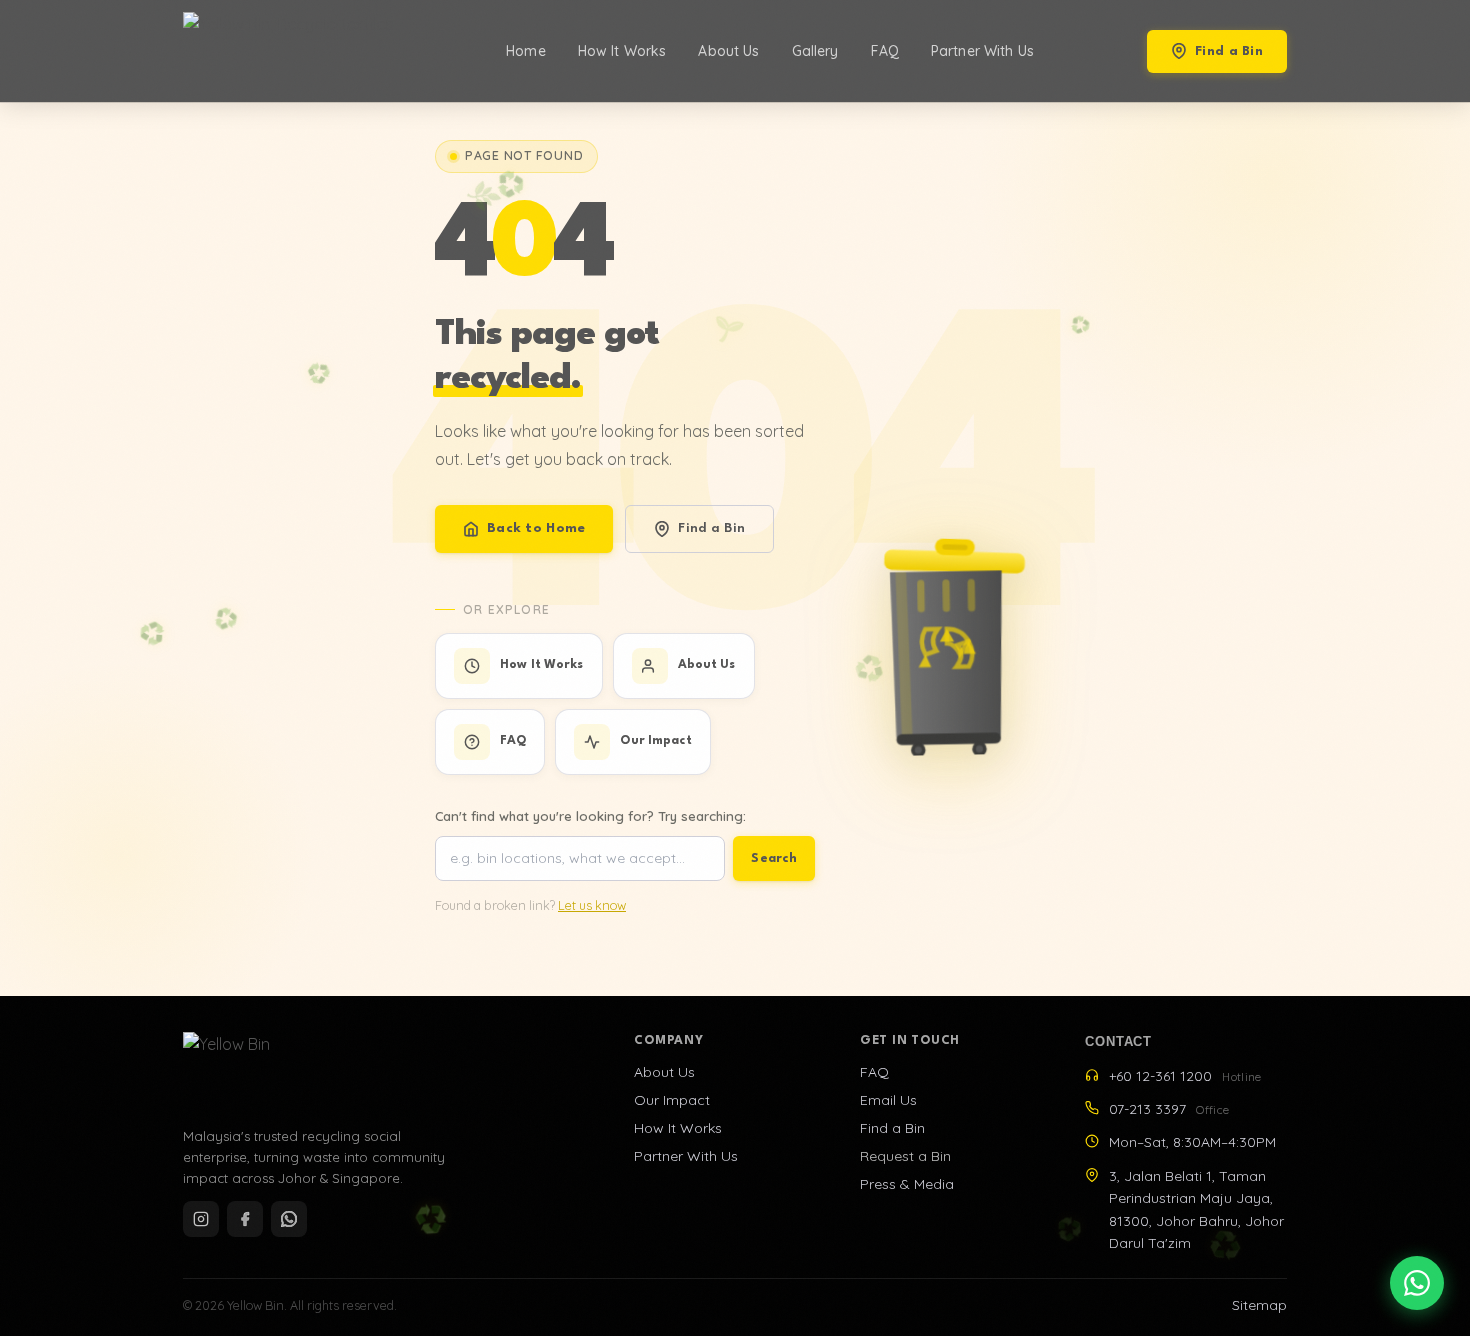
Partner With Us (982, 51)
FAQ (885, 51)
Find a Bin (1229, 51)
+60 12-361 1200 (1185, 1076)
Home (526, 51)
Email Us (888, 1100)
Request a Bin (905, 1156)
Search (774, 858)
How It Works (622, 51)
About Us (728, 51)
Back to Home (536, 528)
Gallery (815, 51)
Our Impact (672, 1100)
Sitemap (1259, 1305)
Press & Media (907, 1184)
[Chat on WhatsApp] (1417, 1283)
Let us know (592, 905)
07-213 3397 (1169, 1109)
